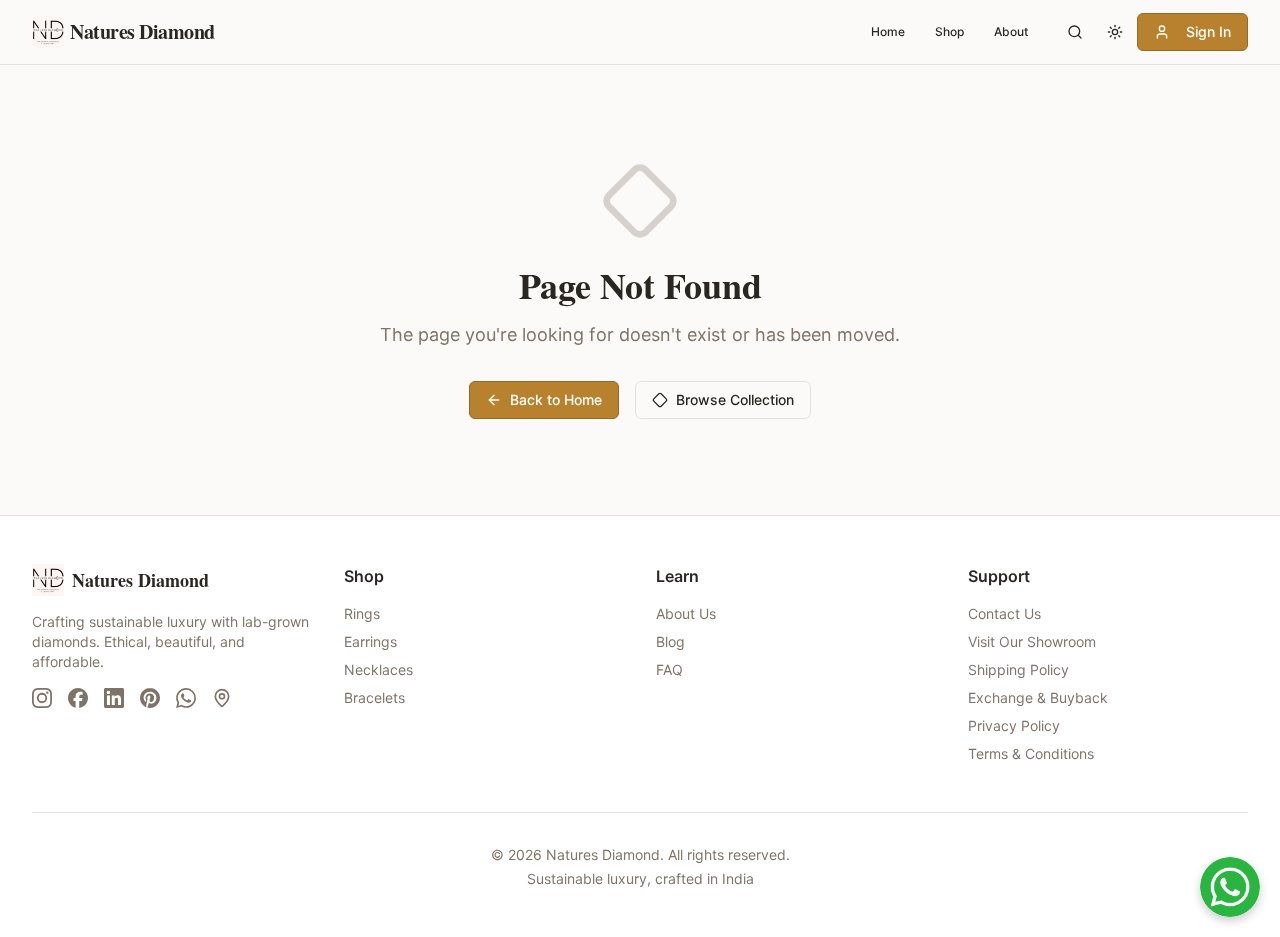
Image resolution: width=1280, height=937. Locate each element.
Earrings (370, 641)
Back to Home (556, 399)
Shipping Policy (1018, 669)
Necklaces (378, 669)
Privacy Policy (1014, 725)
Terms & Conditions (1031, 753)
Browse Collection (735, 399)
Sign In (1208, 31)
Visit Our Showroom (1032, 641)
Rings (362, 613)
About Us (686, 613)
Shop (949, 31)
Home (888, 31)
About (1011, 31)
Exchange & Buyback (1038, 697)
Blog (670, 641)
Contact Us (1004, 613)
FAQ (669, 669)
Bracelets (374, 697)
